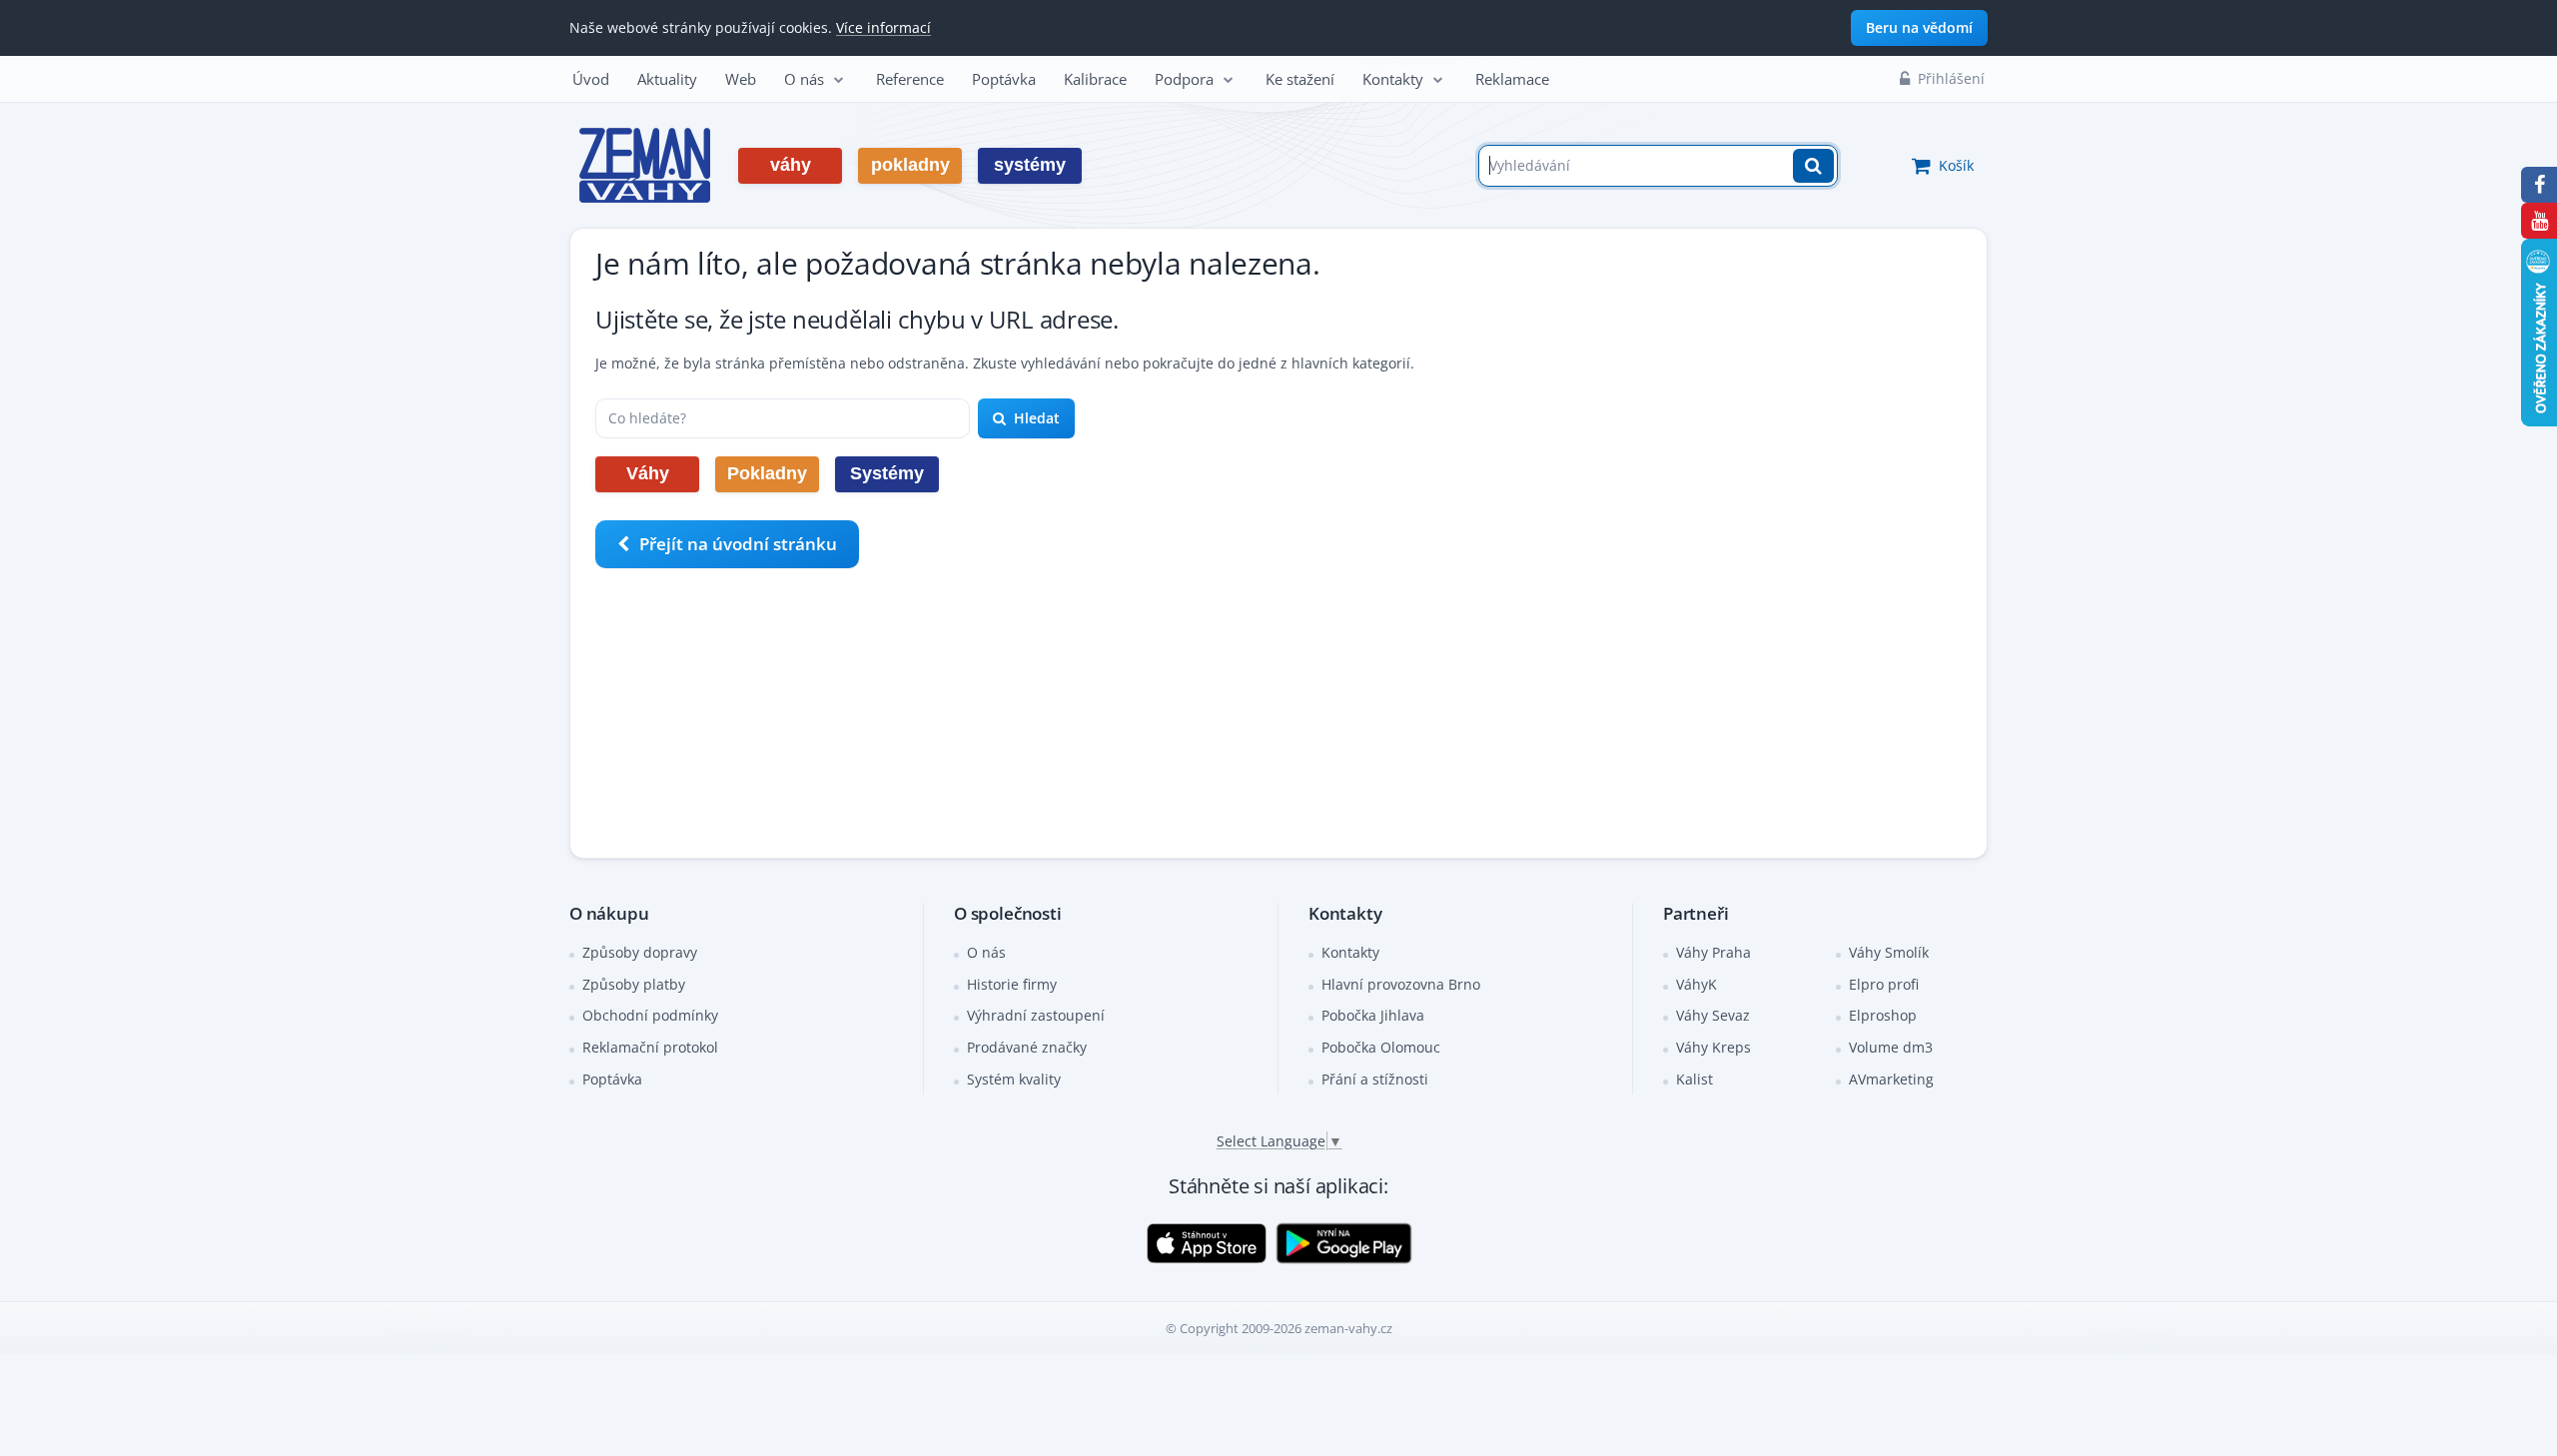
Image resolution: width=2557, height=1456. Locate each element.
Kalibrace (1095, 79)
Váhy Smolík (1889, 952)
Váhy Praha (1713, 952)
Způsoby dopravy (640, 952)
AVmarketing (1891, 1079)
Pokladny (767, 473)
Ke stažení (1300, 79)
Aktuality (667, 79)
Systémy (887, 473)
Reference (910, 79)
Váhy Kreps (1713, 1047)
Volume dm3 (1891, 1047)
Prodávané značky (1027, 1047)
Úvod (591, 79)
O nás (804, 79)
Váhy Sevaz (1713, 1015)
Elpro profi (1884, 984)
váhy (791, 165)
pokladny (910, 165)
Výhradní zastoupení (1036, 1015)
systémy (1030, 165)
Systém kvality (1014, 1079)
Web (741, 79)
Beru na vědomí (1919, 27)
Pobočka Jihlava (1373, 1015)
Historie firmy (1012, 984)
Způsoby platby (634, 984)
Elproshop (1883, 1015)
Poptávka (1004, 79)
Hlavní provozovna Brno (1401, 984)
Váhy (648, 473)
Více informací (883, 27)
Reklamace (1512, 79)
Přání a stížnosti (1375, 1079)
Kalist (1695, 1079)
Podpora (1184, 79)
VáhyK (1697, 984)
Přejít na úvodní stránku (738, 544)
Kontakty (1393, 79)
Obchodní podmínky (650, 1015)
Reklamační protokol (650, 1047)
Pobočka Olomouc (1381, 1047)
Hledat (1037, 418)
